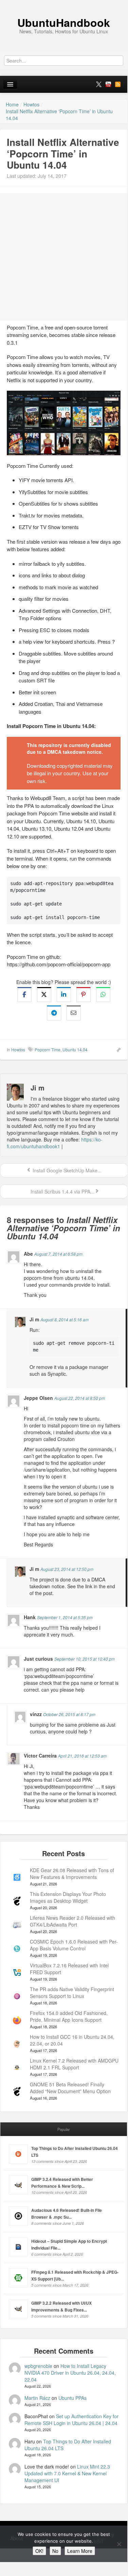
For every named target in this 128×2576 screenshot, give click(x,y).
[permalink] (116, 1049)
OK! (39, 2551)
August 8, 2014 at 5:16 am (65, 1319)
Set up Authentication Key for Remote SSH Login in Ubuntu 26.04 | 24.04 (71, 2420)
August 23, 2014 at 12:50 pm (67, 1569)
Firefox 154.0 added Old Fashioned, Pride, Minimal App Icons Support (69, 2016)
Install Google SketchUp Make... (66, 1170)
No (55, 2551)
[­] (64, 3)
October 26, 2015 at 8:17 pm (69, 1714)
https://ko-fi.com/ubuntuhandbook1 (55, 1143)
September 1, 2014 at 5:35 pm (65, 1617)
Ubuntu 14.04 (75, 1049)
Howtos (18, 1049)
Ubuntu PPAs (72, 2398)
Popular (64, 2129)
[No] (119, 2544)
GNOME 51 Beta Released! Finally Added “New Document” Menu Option (70, 2088)
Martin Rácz (37, 2398)
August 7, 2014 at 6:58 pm (58, 1254)
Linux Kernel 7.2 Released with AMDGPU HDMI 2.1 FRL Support (74, 2064)
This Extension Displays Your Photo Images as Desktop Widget (68, 1897)
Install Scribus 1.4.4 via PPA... (62, 1191)
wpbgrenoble (38, 2366)
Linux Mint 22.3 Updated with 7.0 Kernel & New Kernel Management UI (67, 2473)
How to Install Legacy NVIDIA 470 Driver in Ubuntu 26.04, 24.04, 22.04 (70, 2373)
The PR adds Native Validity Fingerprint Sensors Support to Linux (72, 1993)
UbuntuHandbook (64, 22)
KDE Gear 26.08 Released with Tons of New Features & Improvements (72, 1874)
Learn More (80, 2551)
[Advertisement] (64, 257)
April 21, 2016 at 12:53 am (82, 1756)
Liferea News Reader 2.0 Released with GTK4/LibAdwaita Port (72, 1921)
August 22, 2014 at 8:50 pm (80, 1398)
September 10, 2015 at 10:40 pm (85, 1659)
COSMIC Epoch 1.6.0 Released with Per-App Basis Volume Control (74, 1945)
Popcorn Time (48, 1049)
